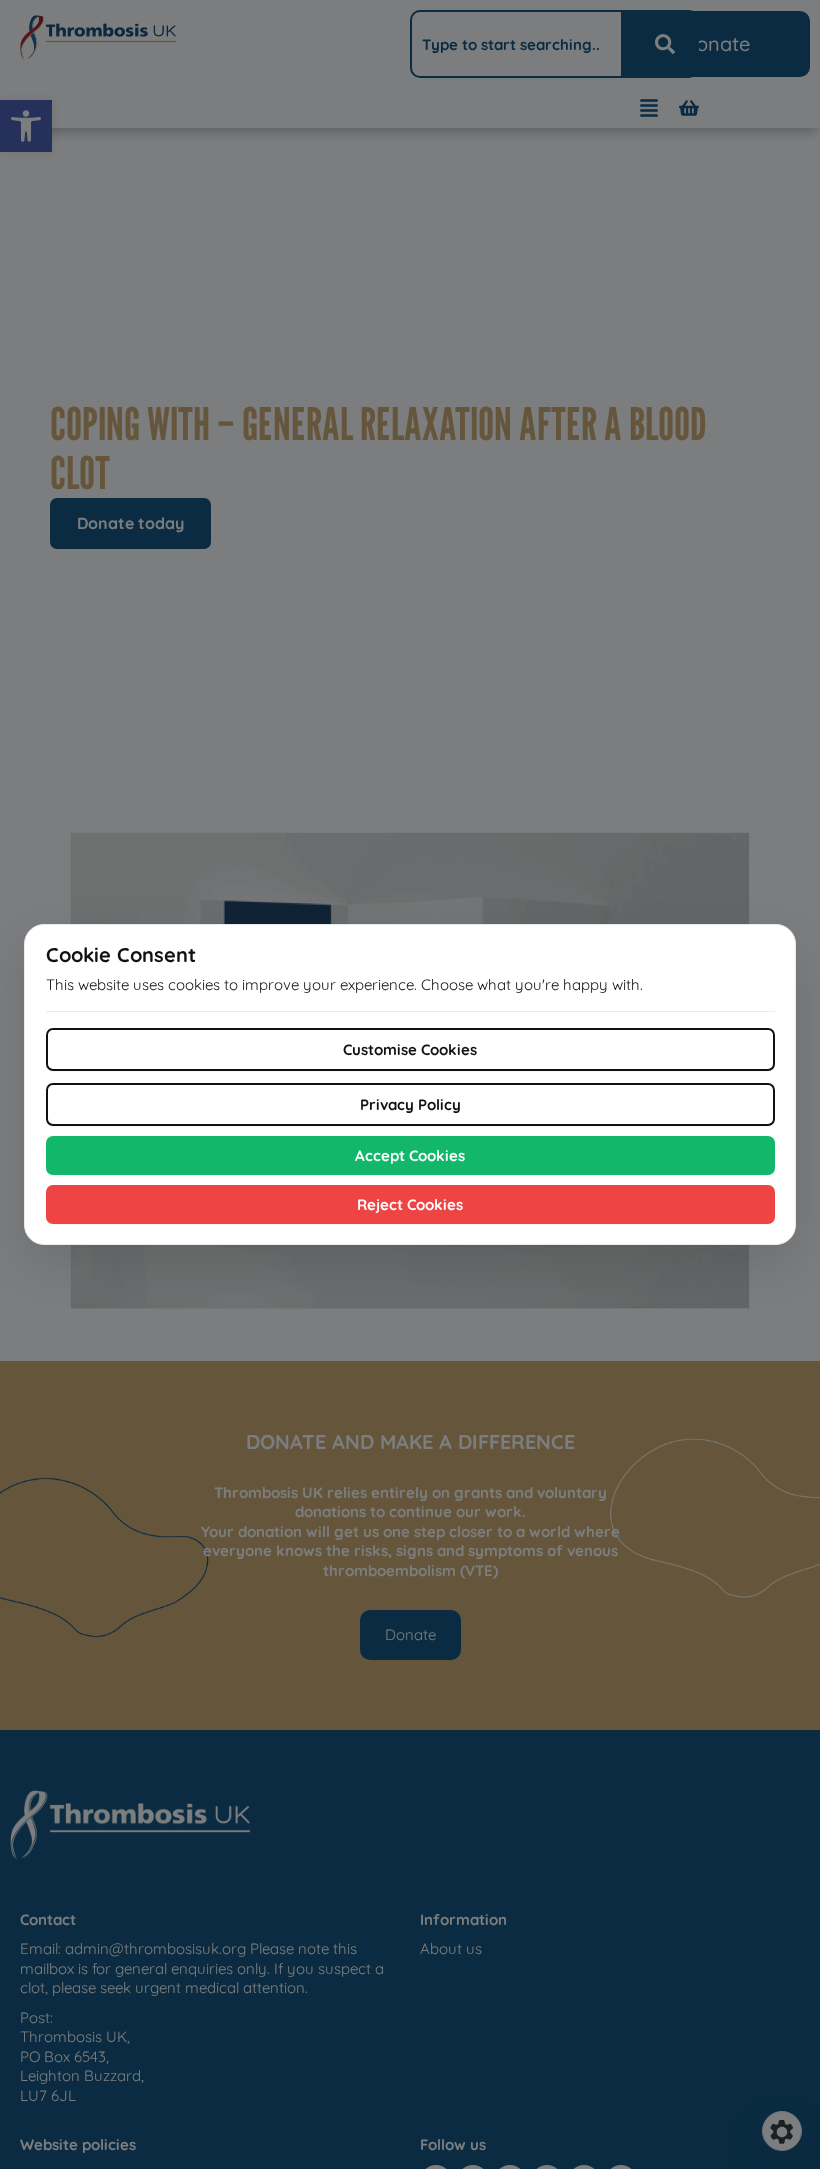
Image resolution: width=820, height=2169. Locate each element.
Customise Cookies (410, 1049)
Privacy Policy (410, 1104)
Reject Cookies (410, 1204)
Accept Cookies (410, 1155)
